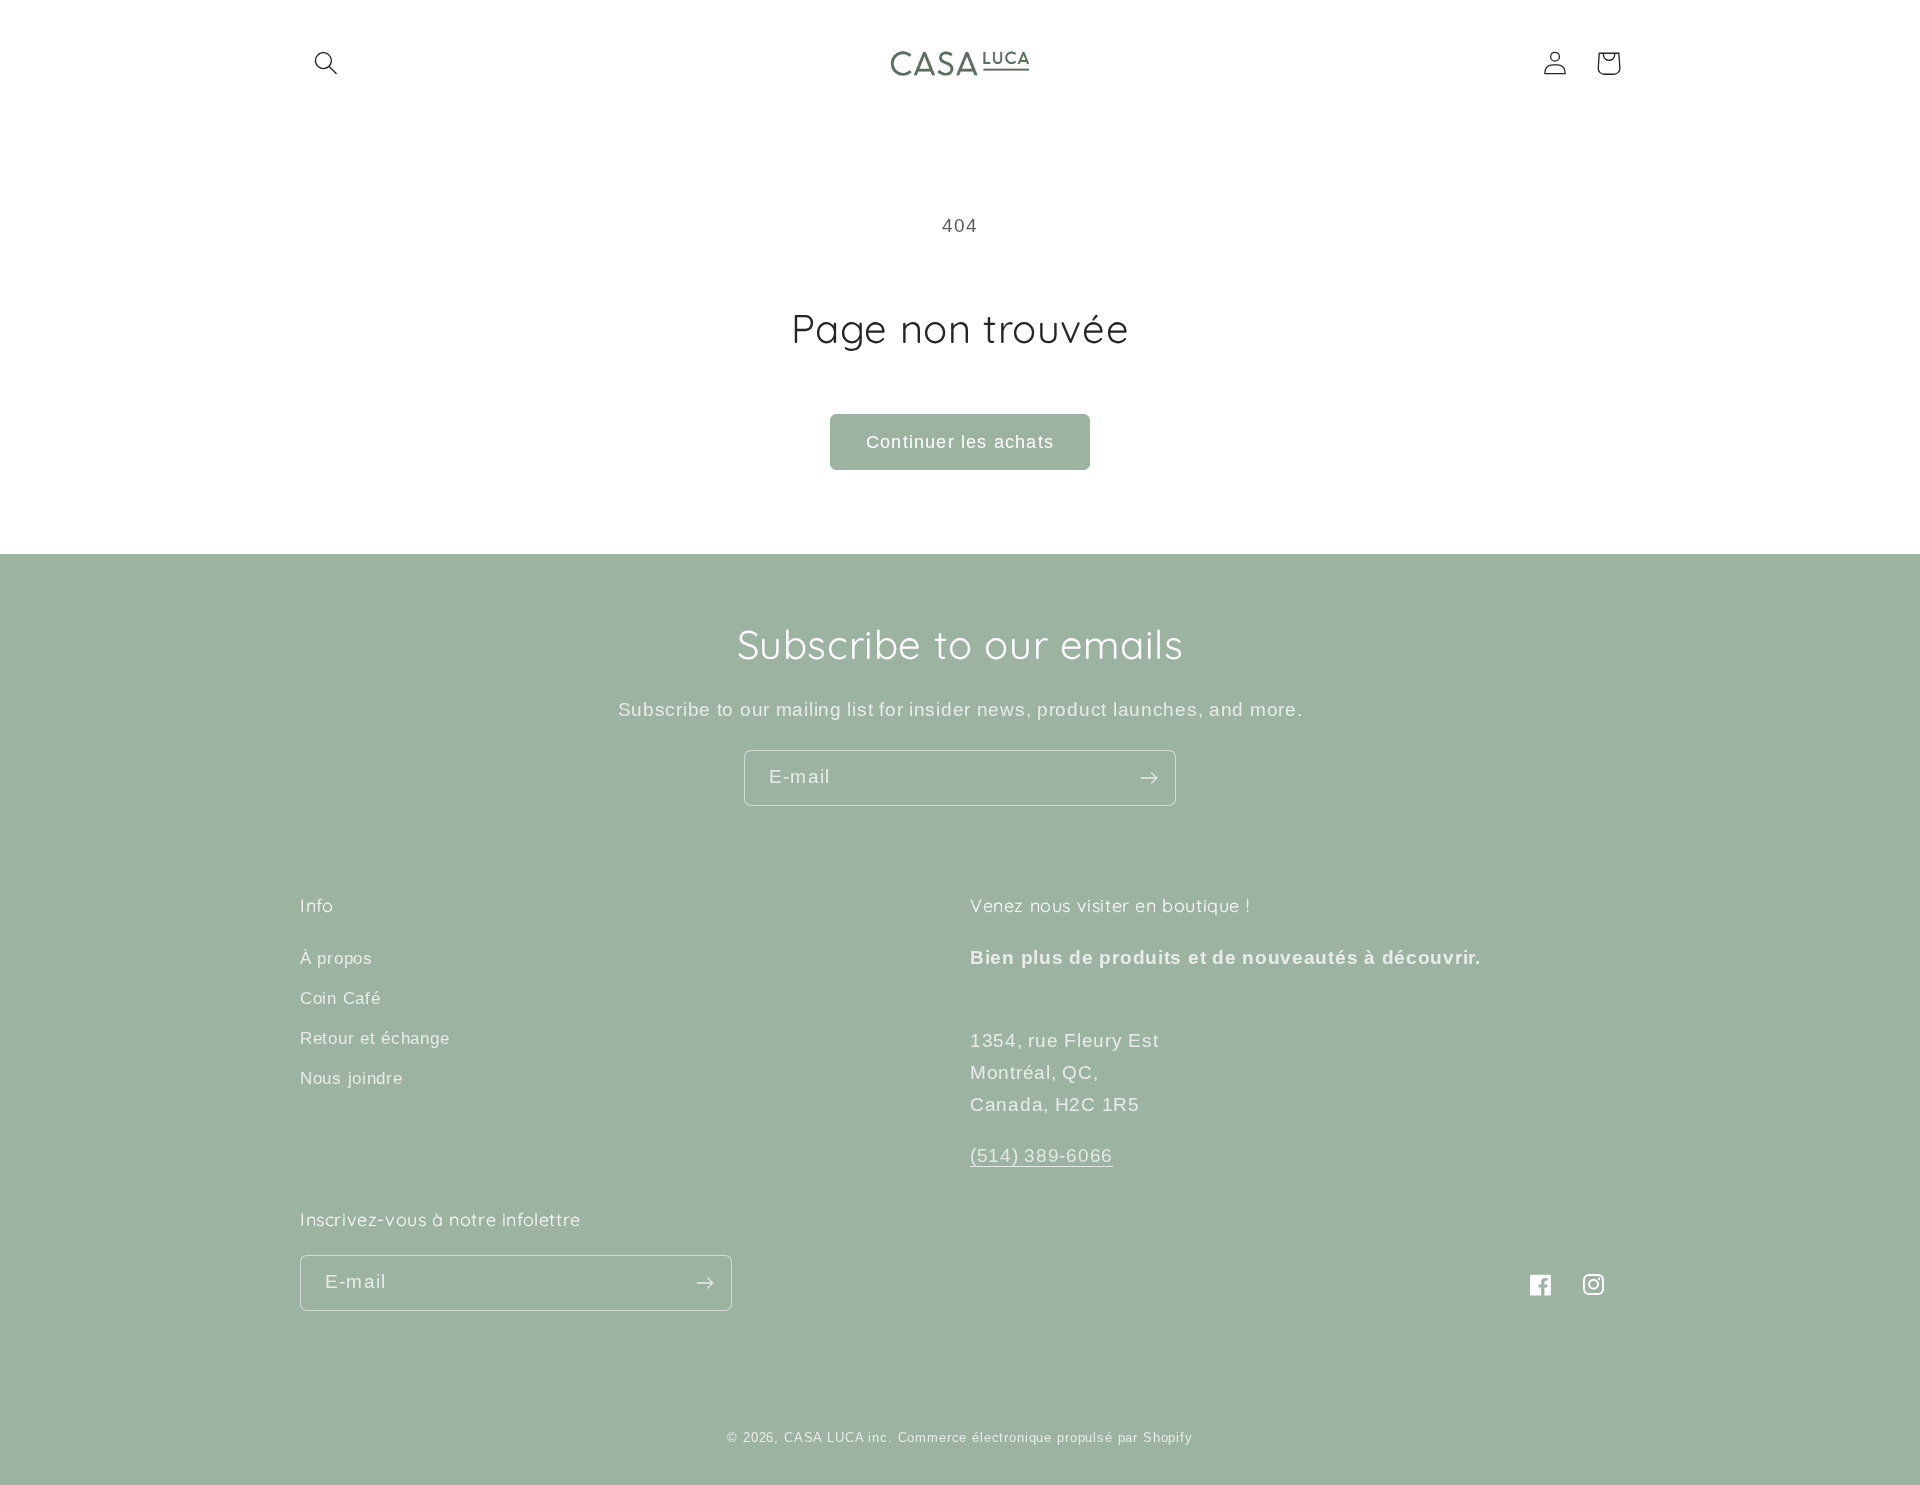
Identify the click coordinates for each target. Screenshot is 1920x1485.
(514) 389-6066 (1041, 1155)
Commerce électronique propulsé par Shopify (1045, 1437)
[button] (326, 63)
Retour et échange (374, 1038)
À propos (336, 958)
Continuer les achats (960, 442)
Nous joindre (351, 1078)
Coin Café (340, 998)
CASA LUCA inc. (838, 1437)
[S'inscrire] (1148, 778)
